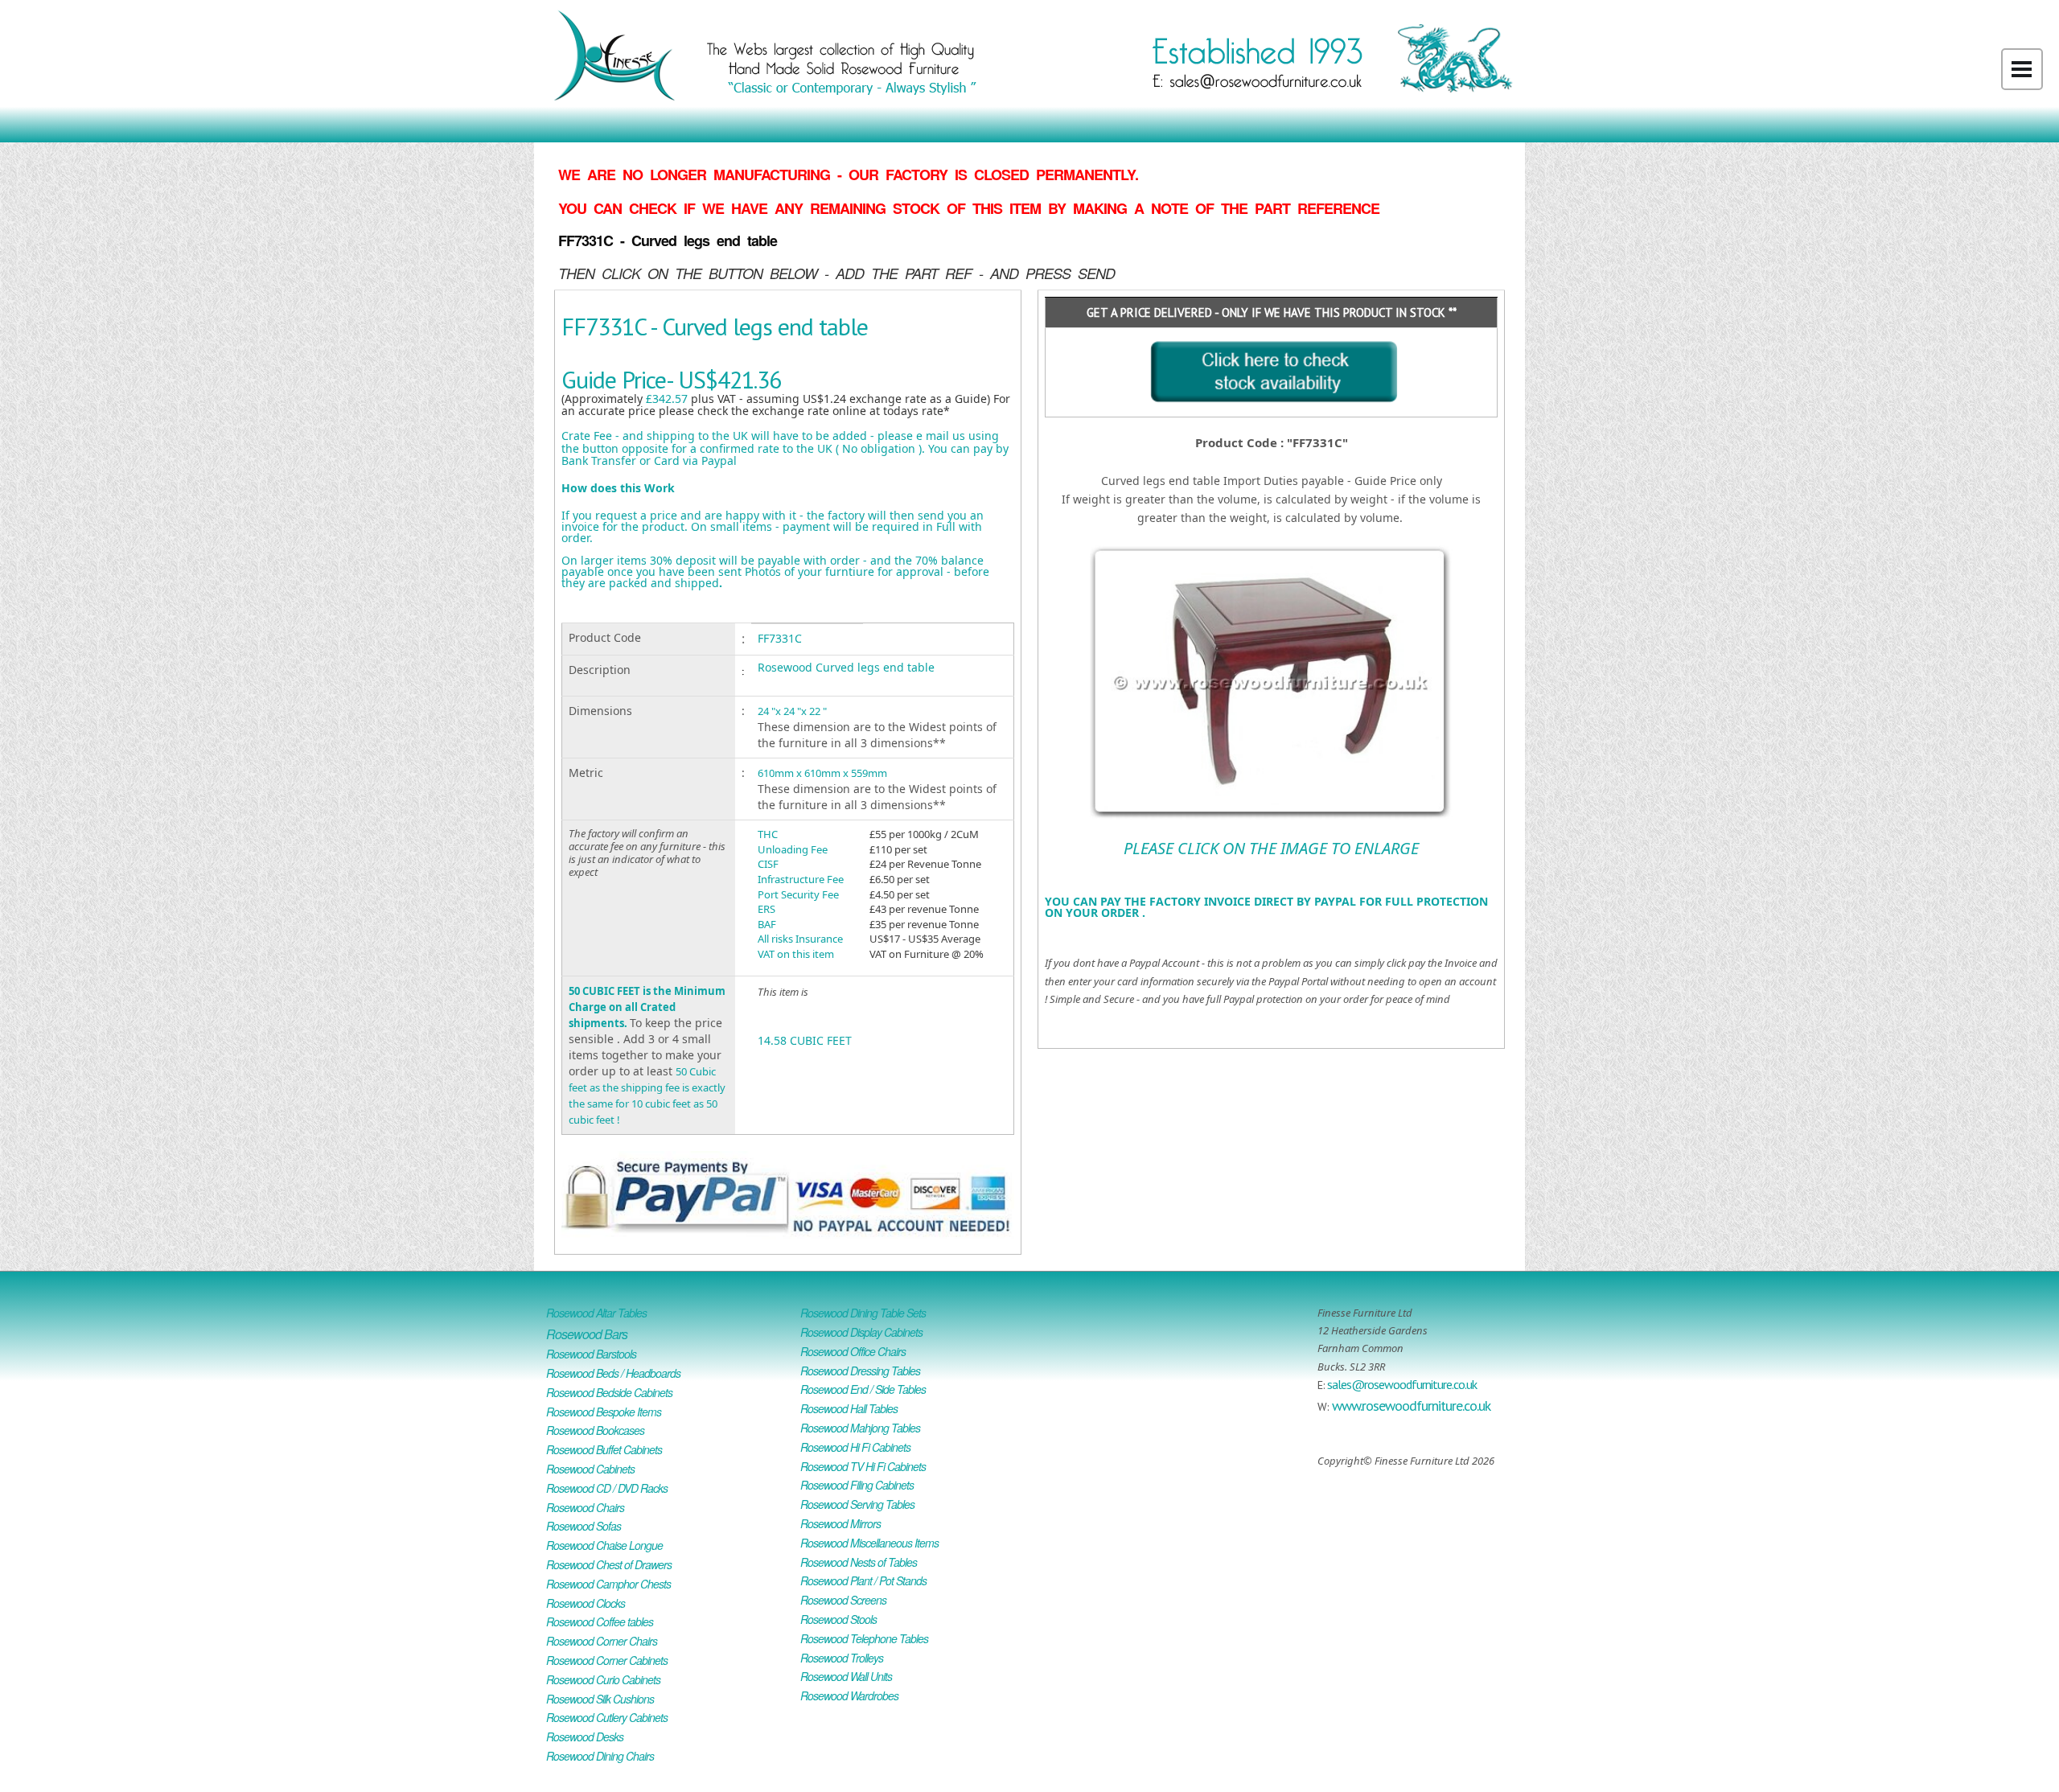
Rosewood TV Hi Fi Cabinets (863, 1466)
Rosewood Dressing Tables (860, 1371)
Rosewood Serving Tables (857, 1504)
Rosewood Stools (838, 1619)
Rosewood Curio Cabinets (603, 1679)
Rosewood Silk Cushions (600, 1699)
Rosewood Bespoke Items (604, 1412)
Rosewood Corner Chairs (602, 1641)
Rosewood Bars (587, 1334)
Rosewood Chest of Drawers (609, 1564)
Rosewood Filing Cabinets (857, 1485)
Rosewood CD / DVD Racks (607, 1488)
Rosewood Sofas (584, 1526)
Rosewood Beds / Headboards (613, 1373)
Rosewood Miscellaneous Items (869, 1543)
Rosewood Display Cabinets (861, 1332)
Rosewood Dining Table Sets (863, 1313)
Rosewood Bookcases (595, 1430)
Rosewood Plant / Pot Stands (863, 1580)
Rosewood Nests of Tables (859, 1562)
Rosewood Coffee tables (600, 1621)
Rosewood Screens (843, 1600)
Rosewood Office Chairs (853, 1351)
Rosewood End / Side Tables (863, 1389)
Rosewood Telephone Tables (864, 1638)
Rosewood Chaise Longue (604, 1545)
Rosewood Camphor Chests (608, 1584)
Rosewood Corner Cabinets (607, 1660)
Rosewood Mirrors (840, 1523)
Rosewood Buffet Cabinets (604, 1449)
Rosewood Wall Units (846, 1676)
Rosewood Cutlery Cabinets (607, 1717)
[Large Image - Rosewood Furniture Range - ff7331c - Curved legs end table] (1271, 554)
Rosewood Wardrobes (849, 1695)
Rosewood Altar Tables (596, 1313)
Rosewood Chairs (585, 1507)
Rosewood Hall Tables (849, 1408)
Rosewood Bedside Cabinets (609, 1392)
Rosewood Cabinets (590, 1469)
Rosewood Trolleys (842, 1658)
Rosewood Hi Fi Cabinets (855, 1447)
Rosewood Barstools (591, 1354)
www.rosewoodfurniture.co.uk (1411, 1406)
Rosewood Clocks (586, 1603)
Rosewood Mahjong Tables (860, 1428)
